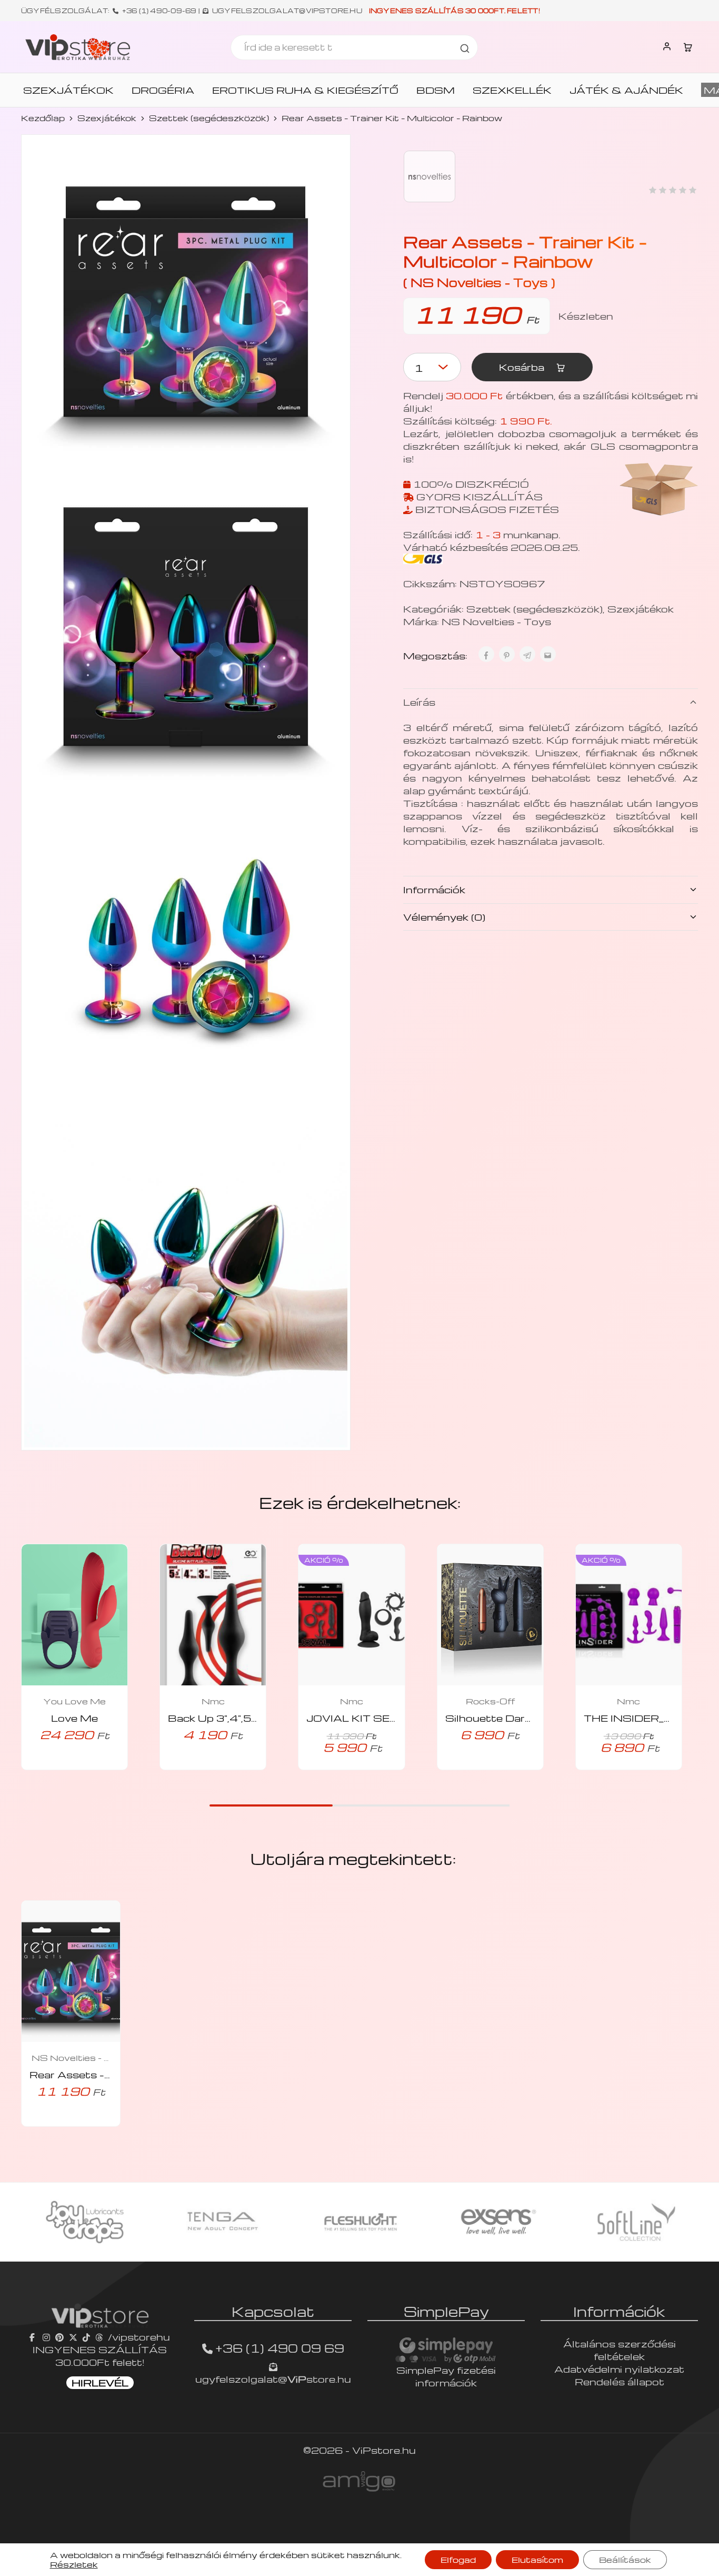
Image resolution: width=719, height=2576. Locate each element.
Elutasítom (537, 2560)
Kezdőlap (43, 118)
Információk (434, 889)
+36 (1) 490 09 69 (280, 2348)
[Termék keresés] (465, 47)
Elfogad (458, 2560)
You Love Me (74, 1701)
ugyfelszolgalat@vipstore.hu (287, 11)
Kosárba (523, 367)
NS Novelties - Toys (496, 621)
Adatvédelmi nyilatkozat (619, 2369)
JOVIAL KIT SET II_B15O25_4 (390, 1718)
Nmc (213, 1701)
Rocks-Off (490, 1701)
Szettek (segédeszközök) (209, 118)
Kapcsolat (273, 2311)
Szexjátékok (107, 118)
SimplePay (446, 2311)
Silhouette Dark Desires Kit (519, 1718)
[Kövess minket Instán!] (46, 2337)
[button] (60, 1767)
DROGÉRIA (163, 90)
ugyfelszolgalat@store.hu (273, 2379)
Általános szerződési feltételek (620, 2350)
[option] (85, 2222)
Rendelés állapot (620, 2381)
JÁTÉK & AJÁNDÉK (626, 90)
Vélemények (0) (444, 917)
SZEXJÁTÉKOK (68, 90)
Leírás (419, 702)
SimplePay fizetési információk (446, 2376)
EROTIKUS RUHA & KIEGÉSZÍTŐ (305, 90)
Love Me (74, 1718)
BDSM (436, 90)
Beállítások (625, 2560)
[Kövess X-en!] (73, 2337)
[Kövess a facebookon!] (33, 2337)
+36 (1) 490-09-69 (159, 11)
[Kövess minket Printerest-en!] (59, 2337)
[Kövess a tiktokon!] (86, 2337)
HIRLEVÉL (100, 2382)
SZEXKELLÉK (512, 90)
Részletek (74, 2564)
